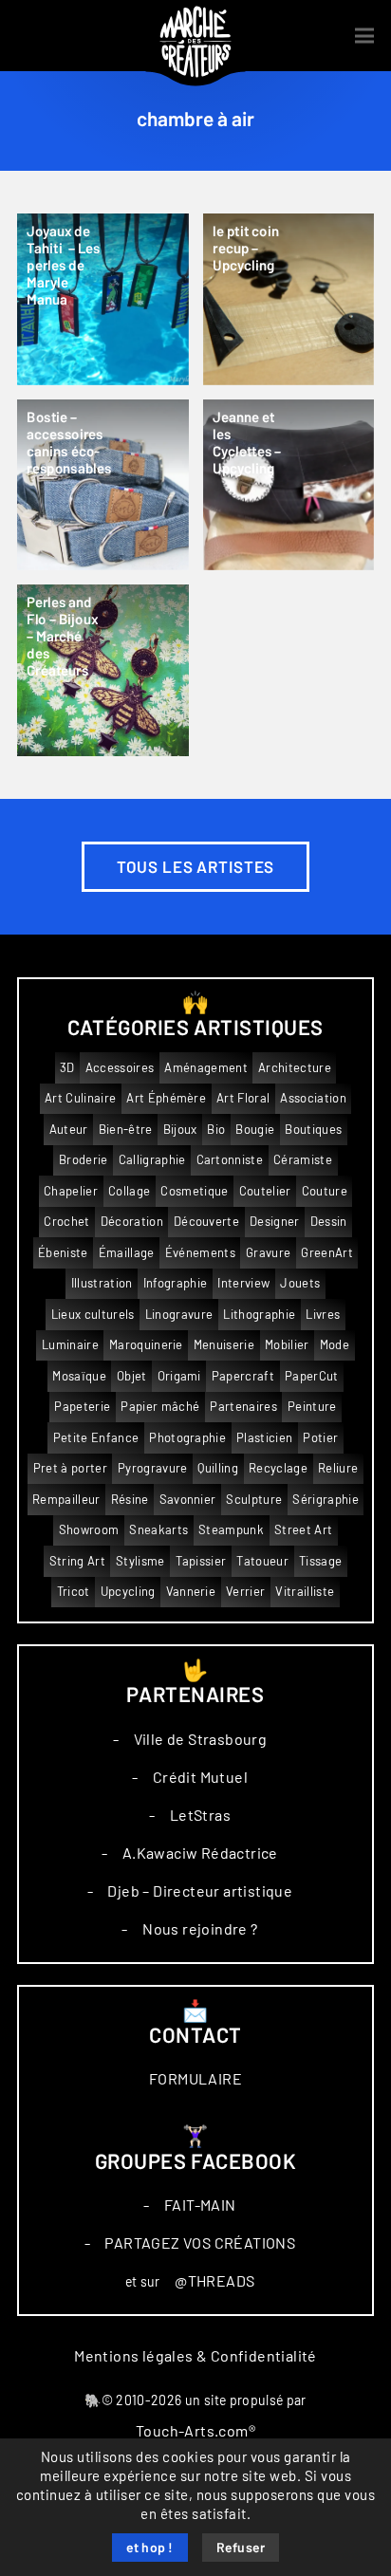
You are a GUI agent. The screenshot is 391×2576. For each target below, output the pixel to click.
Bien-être (126, 1130)
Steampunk (231, 1530)
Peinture (312, 1407)
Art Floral (243, 1098)
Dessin (329, 1222)
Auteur (69, 1130)
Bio (216, 1130)
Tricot (74, 1592)
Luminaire (70, 1345)
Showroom (89, 1530)
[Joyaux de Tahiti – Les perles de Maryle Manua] (103, 299)
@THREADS (214, 2281)
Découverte (206, 1222)
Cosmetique (194, 1191)
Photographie (187, 1438)
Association (313, 1098)
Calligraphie (152, 1160)
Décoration (132, 1222)
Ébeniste (63, 1253)
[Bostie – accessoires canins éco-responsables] (103, 485)
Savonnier (188, 1500)
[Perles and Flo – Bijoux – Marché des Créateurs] (103, 670)
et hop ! (150, 2548)
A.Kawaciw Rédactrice (200, 1853)
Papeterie (82, 1407)
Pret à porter (70, 1468)
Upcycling (128, 1592)
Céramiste (303, 1160)
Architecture (295, 1068)
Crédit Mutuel (200, 1777)
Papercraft (243, 1376)
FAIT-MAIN (200, 2205)
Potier (320, 1438)
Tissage (320, 1561)
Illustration (102, 1283)
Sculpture (254, 1500)
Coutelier (265, 1191)
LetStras (200, 1815)
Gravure (268, 1253)
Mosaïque (79, 1376)
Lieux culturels (93, 1315)
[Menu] (364, 36)
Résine (130, 1500)
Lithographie (259, 1315)
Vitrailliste (305, 1592)
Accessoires (120, 1068)
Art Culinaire (80, 1098)
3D (67, 1068)
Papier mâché (160, 1407)
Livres (323, 1315)
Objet (132, 1376)
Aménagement (206, 1068)
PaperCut (312, 1376)
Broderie (84, 1160)
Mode (335, 1345)
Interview (243, 1283)
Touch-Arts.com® (195, 2431)
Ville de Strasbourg (201, 1739)
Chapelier (71, 1191)
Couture (325, 1191)
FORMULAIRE (195, 2079)
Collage (129, 1191)
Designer (275, 1222)
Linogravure (179, 1315)
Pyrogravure (153, 1468)
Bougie (255, 1130)
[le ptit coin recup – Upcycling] (289, 299)
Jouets (300, 1283)
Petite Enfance (96, 1438)
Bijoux (180, 1130)
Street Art (303, 1530)
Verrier (245, 1592)
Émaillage (127, 1253)
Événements (200, 1253)
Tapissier (201, 1561)
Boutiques (313, 1130)
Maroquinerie (146, 1345)
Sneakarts (158, 1530)
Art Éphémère (166, 1098)
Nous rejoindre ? (200, 1929)
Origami (179, 1376)
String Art (77, 1561)
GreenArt (327, 1253)
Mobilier (287, 1345)
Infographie (176, 1283)
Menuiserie (224, 1345)
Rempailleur (66, 1500)
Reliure (338, 1468)
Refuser (241, 2548)
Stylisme (140, 1561)
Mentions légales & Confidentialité (195, 2356)
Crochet (66, 1222)
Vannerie (191, 1592)
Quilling (218, 1468)
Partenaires (243, 1407)
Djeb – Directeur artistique (200, 1891)
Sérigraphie (326, 1500)
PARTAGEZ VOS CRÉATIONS (200, 2243)
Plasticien (264, 1438)
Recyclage (278, 1468)
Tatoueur (262, 1561)
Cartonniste (230, 1160)
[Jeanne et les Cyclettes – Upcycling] (289, 485)
